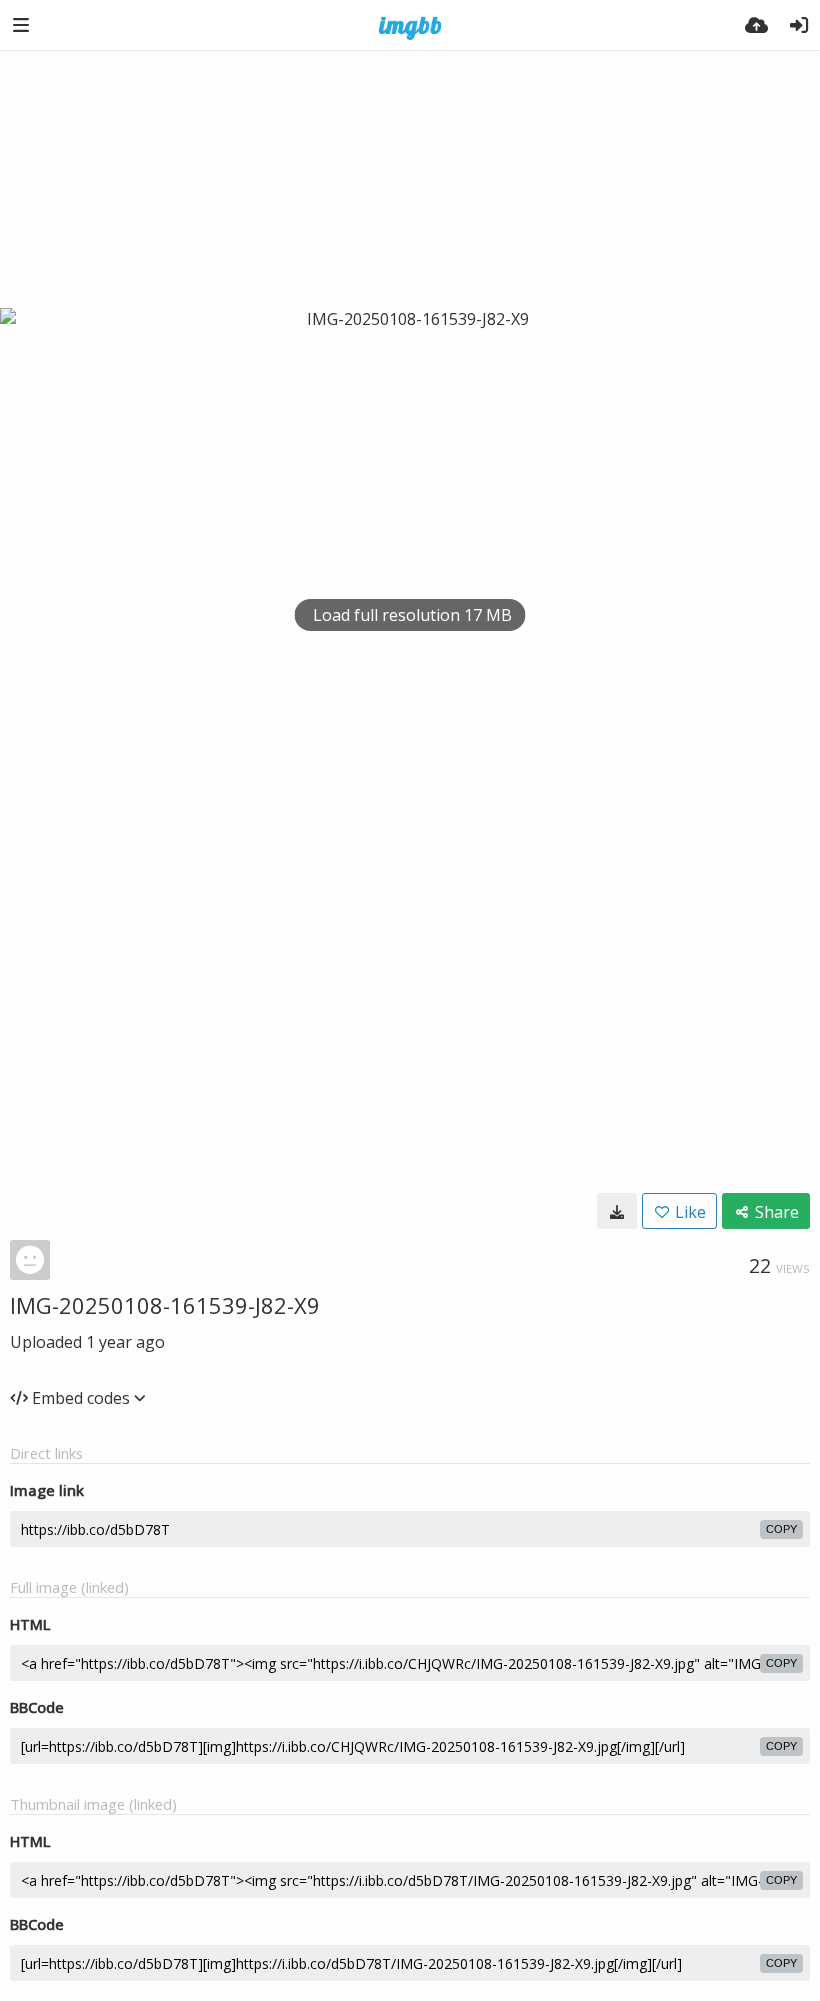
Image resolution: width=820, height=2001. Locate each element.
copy (781, 1529)
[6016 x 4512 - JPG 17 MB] (617, 1211)
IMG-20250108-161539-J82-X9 (165, 1305)
